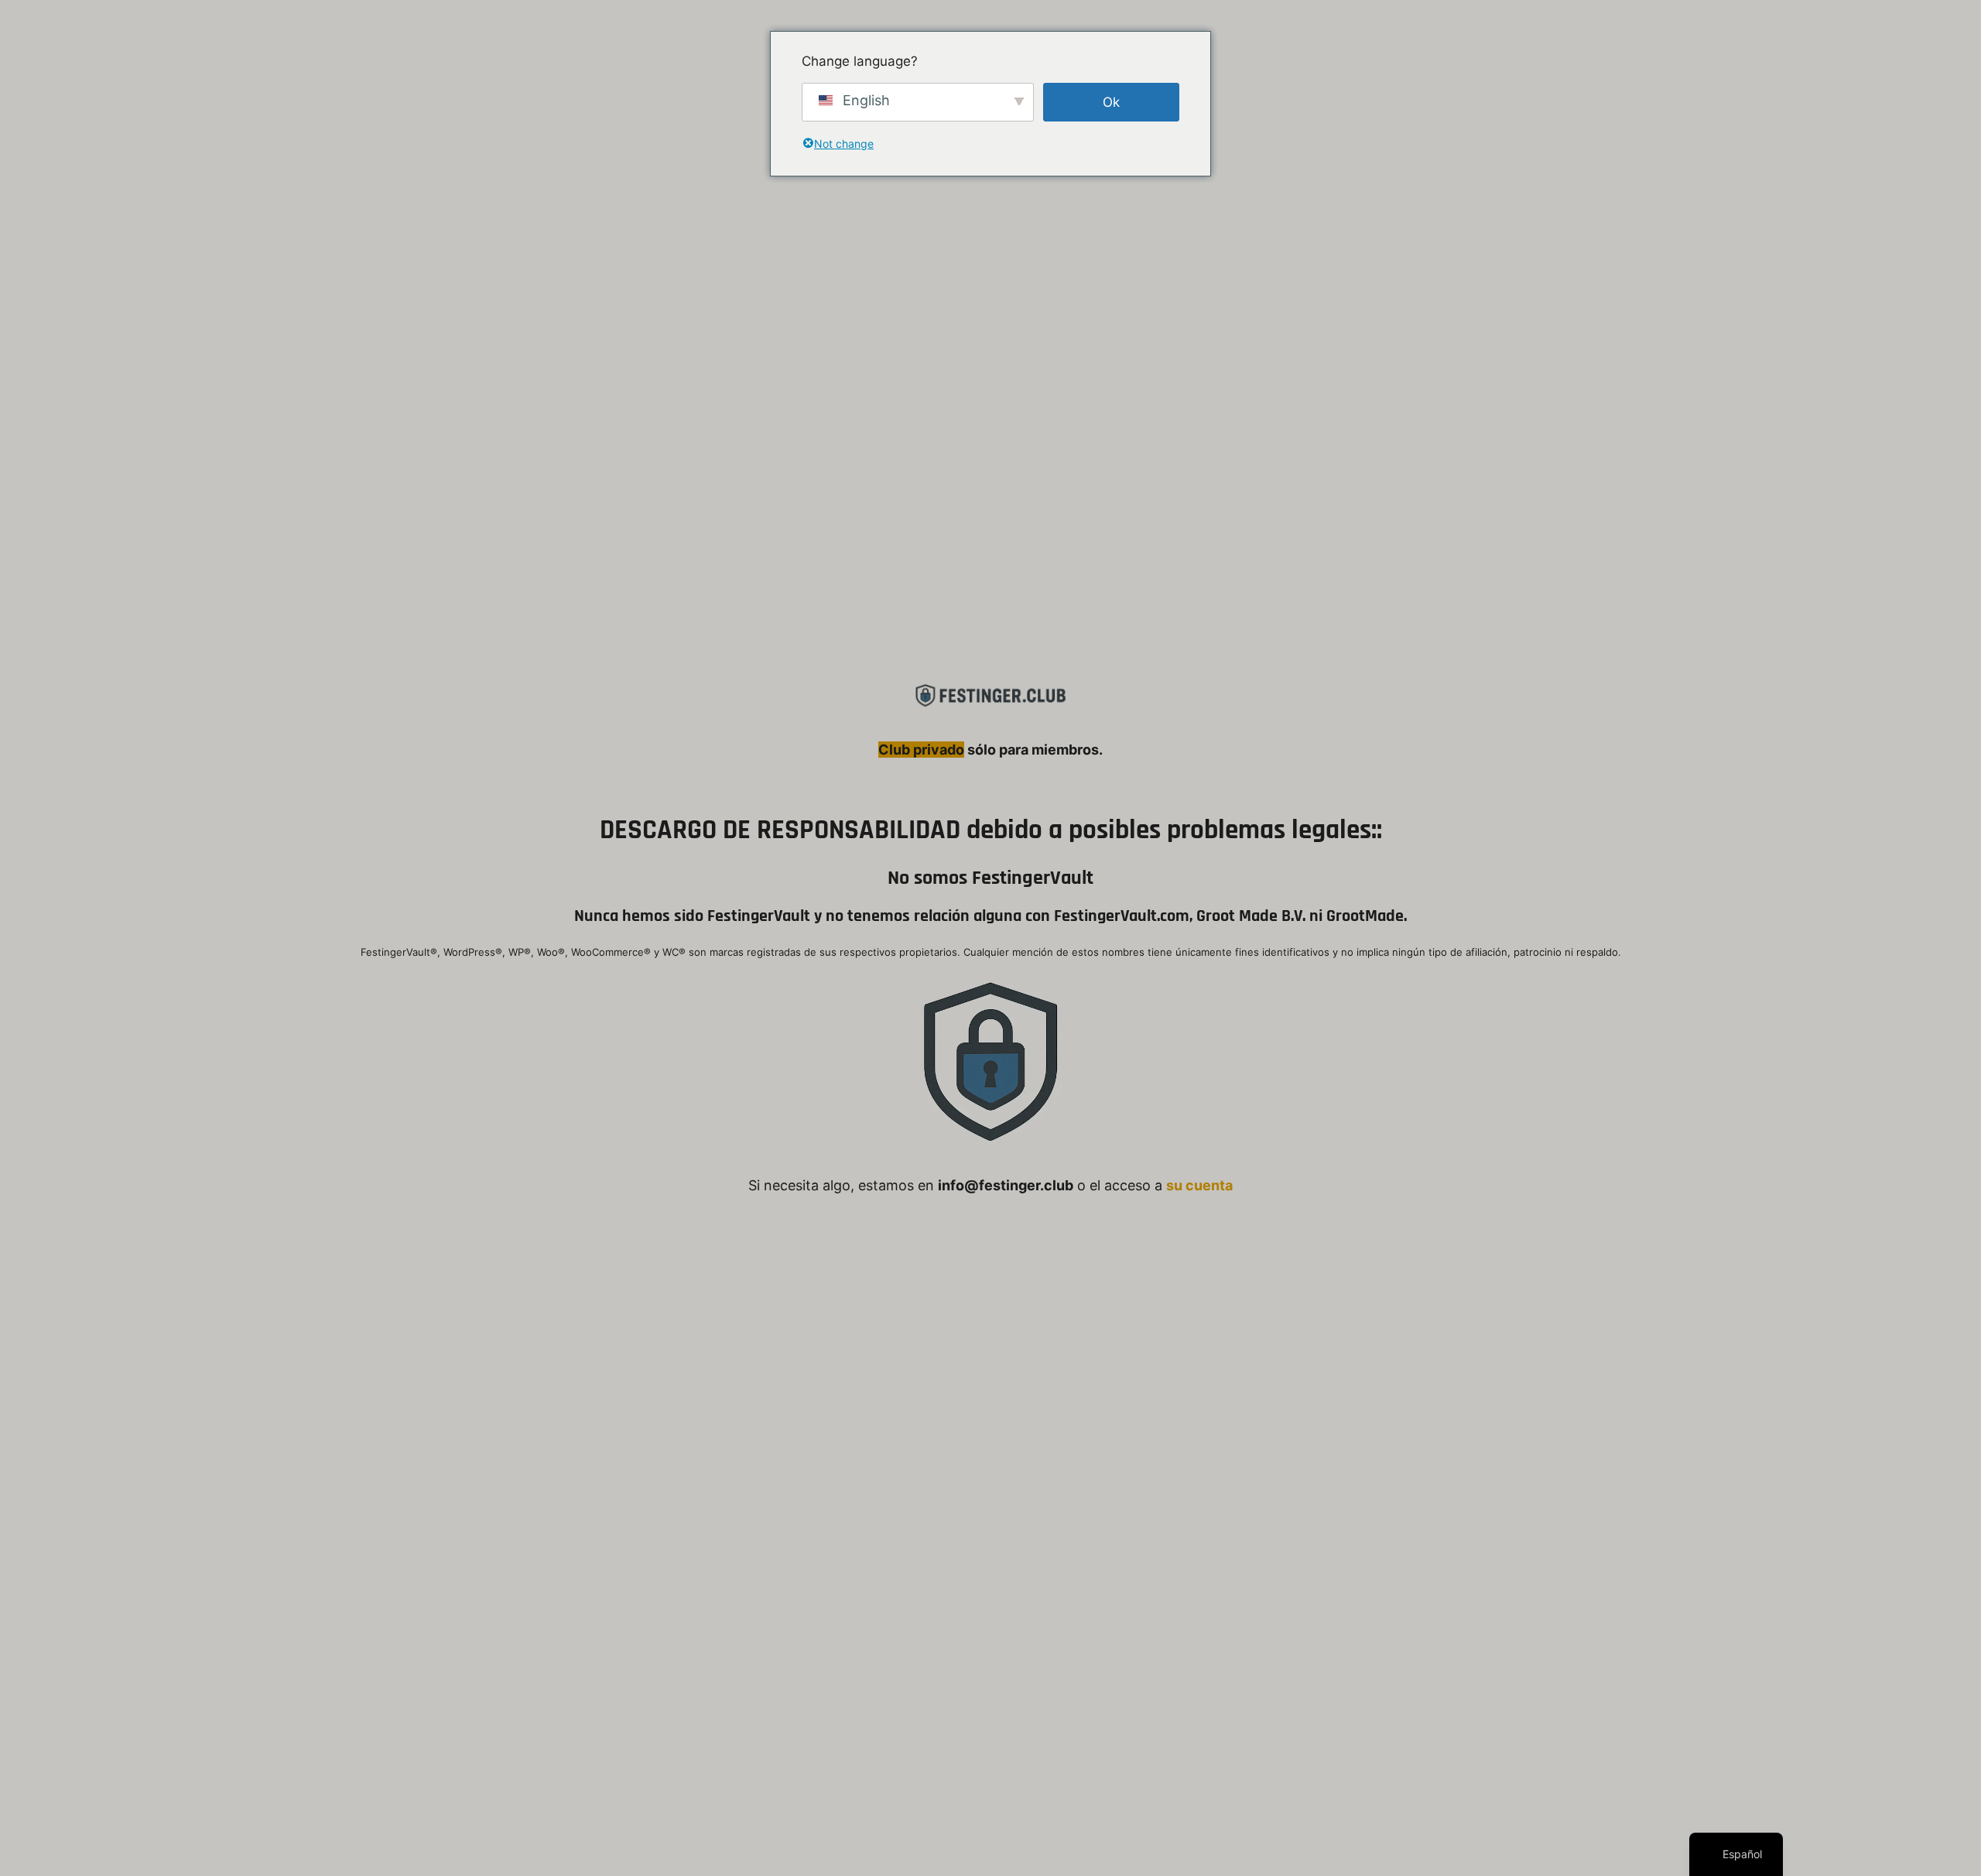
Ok (1111, 102)
